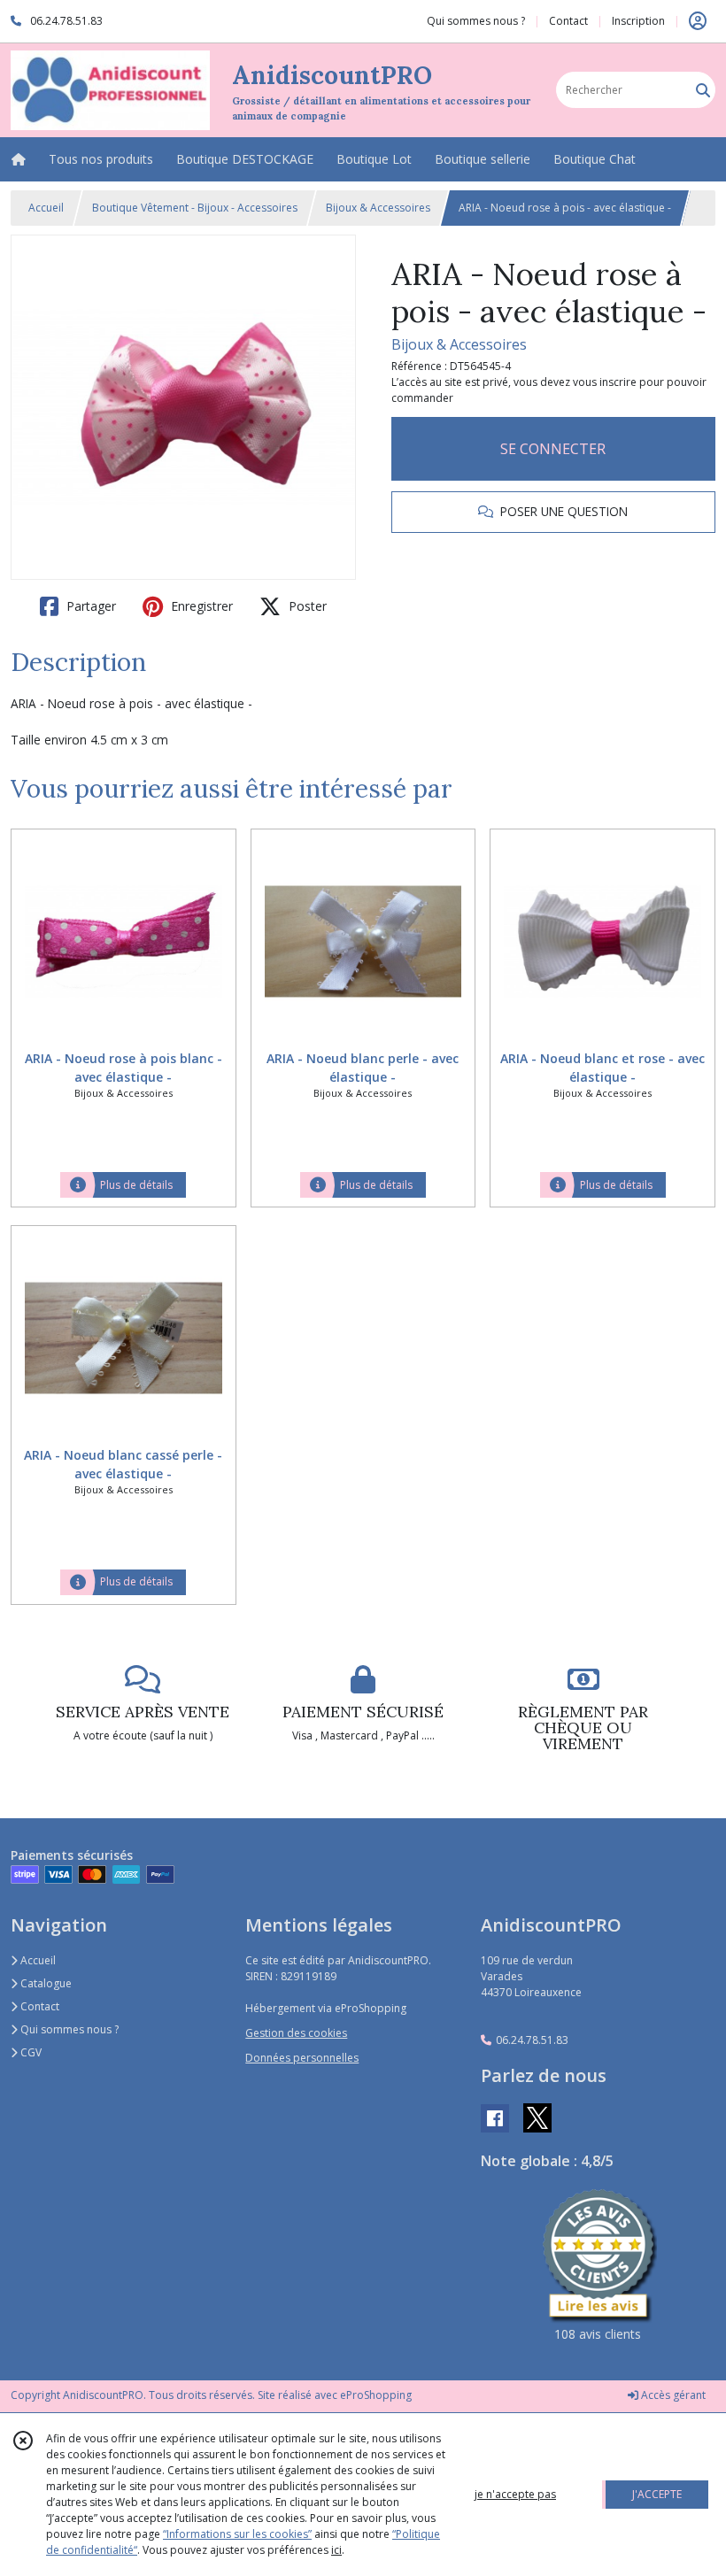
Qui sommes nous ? (68, 2029)
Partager (89, 606)
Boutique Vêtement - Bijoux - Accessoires (195, 208)
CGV (30, 2052)
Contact (568, 21)
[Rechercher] (703, 90)
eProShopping (376, 2395)
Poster (306, 606)
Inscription (638, 21)
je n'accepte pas (515, 2494)
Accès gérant (672, 2395)
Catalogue (45, 1983)
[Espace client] (698, 21)
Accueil (46, 208)
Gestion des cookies (296, 2033)
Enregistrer (200, 606)
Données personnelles (302, 2058)
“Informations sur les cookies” (237, 2534)
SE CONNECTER (553, 449)
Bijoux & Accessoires (378, 208)
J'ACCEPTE (657, 2494)
